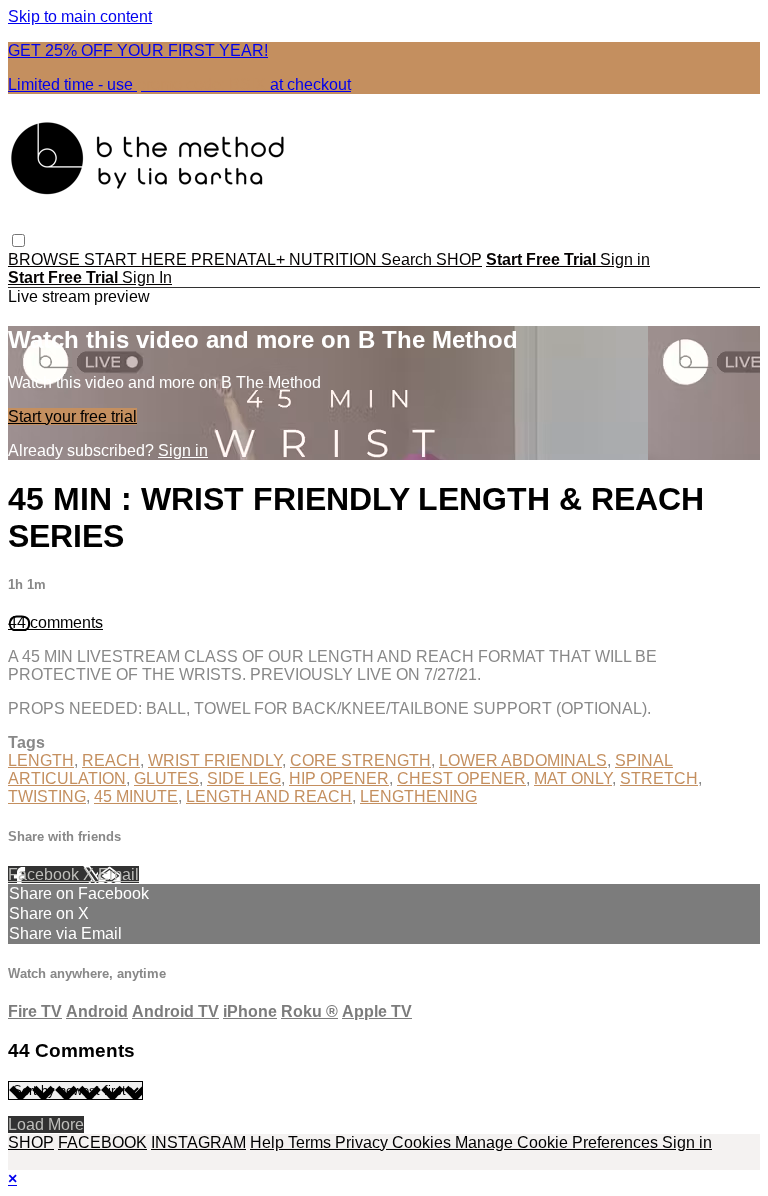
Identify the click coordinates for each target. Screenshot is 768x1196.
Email (118, 874)
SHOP (459, 259)
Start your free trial (72, 416)
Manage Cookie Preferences (558, 1142)
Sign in (625, 259)
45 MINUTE (136, 796)
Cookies (423, 1142)
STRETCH (659, 778)
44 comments (55, 622)
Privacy (363, 1142)
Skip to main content (80, 16)
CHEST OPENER (461, 778)
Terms (311, 1142)
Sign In (147, 277)
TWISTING (47, 796)
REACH (111, 760)
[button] (18, 240)
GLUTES (166, 778)
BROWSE (46, 259)
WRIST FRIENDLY (215, 760)
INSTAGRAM (198, 1142)
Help (269, 1142)
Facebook (45, 874)
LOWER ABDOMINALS (523, 760)
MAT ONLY (573, 778)
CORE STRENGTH (360, 760)
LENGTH (41, 760)
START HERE (137, 259)
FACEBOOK (102, 1142)
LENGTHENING (418, 796)
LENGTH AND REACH (269, 796)
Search (408, 259)
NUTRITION (335, 259)
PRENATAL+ (240, 259)
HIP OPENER (339, 778)
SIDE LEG (244, 778)
